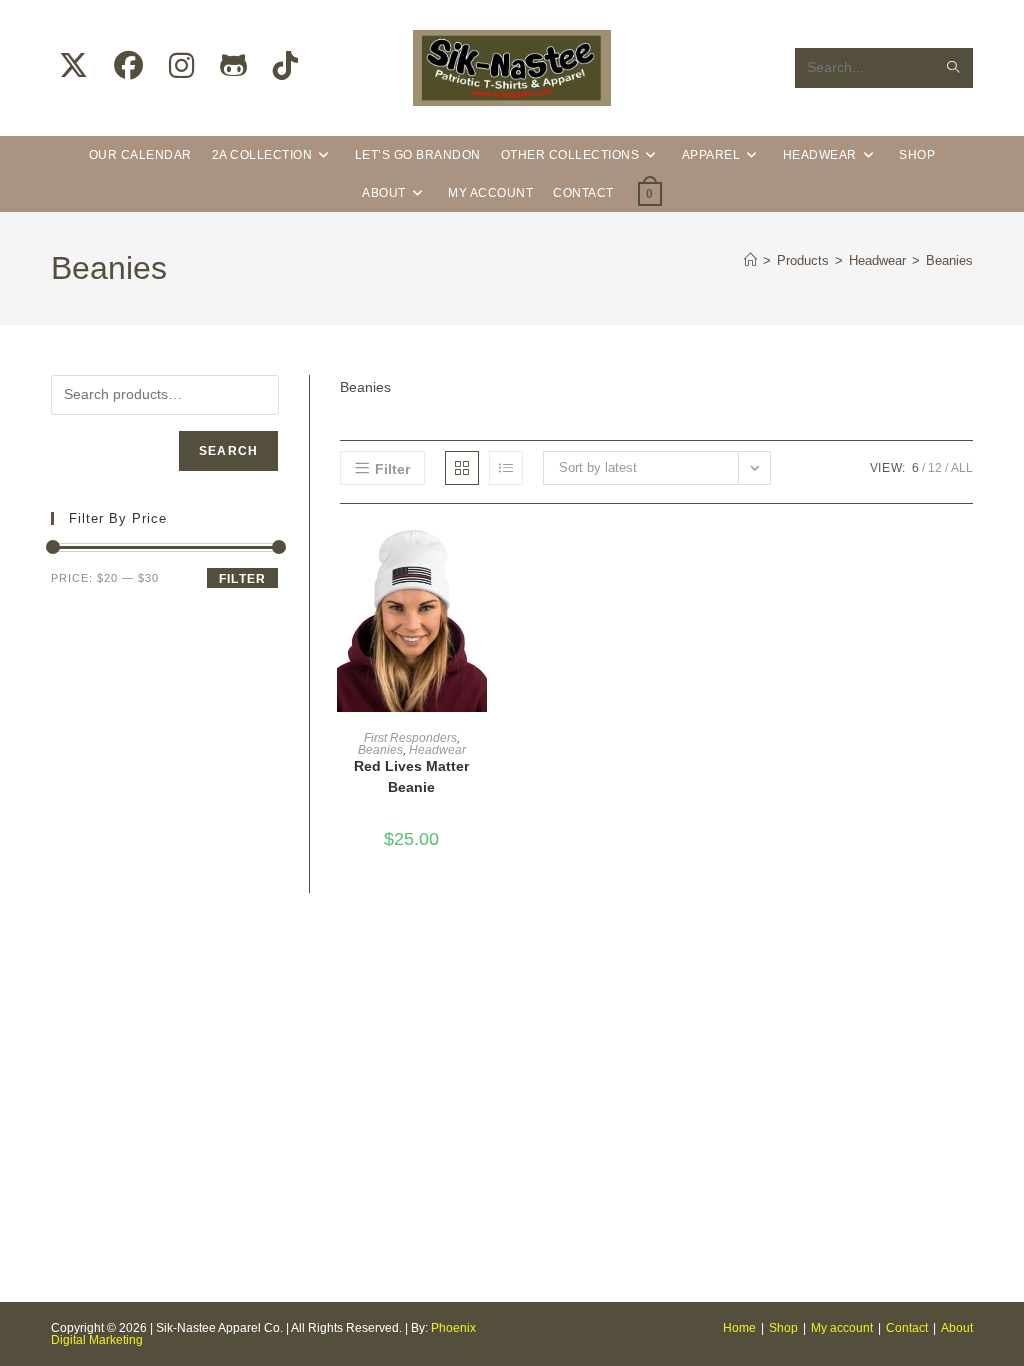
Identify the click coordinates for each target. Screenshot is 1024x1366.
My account (842, 1328)
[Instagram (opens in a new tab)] (181, 66)
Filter (242, 579)
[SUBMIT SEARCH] (954, 68)
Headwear (437, 750)
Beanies (949, 260)
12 (935, 468)
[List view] (506, 468)
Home (739, 1328)
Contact (907, 1328)
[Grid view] (462, 468)
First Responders (410, 738)
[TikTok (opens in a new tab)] (285, 66)
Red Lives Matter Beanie (411, 776)
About (957, 1328)
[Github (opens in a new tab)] (233, 66)
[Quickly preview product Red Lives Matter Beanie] (477, 559)
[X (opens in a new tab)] (73, 66)
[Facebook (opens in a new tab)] (128, 66)
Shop (783, 1328)
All (962, 468)
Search (228, 451)
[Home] (750, 260)
